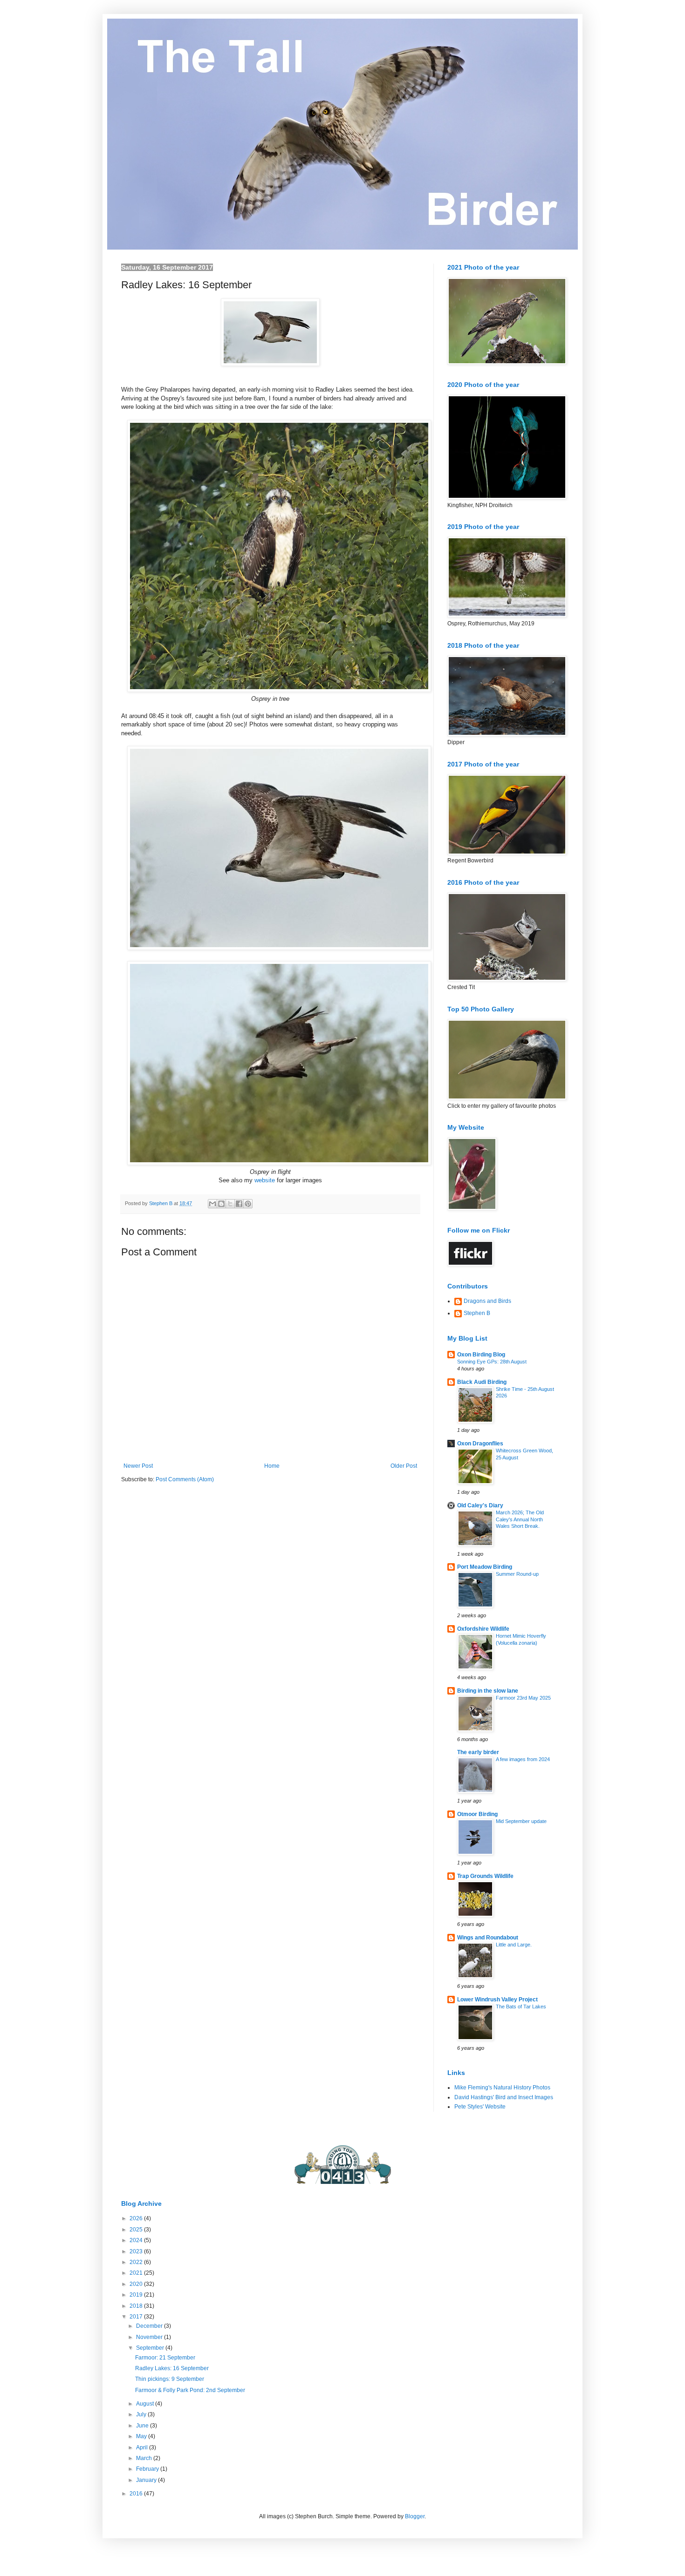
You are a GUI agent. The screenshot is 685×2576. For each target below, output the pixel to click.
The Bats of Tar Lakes (521, 2007)
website (265, 1180)
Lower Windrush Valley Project (497, 2000)
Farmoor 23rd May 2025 (523, 1698)
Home (272, 1466)
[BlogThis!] (221, 1204)
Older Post (404, 1466)
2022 (137, 2262)
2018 (137, 2306)
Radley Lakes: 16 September (172, 2368)
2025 (137, 2230)
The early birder (478, 1752)
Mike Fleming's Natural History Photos (502, 2088)
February (148, 2469)
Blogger (415, 2516)
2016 (137, 2494)
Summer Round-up (517, 1574)
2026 (137, 2218)
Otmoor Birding (477, 1814)
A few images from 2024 (523, 1759)
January (147, 2480)
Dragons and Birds (487, 1301)
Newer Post (138, 1466)
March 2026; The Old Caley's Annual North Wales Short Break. (520, 1519)
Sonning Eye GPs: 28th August (492, 1362)
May (142, 2436)
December (150, 2326)
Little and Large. (514, 1945)
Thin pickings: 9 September (170, 2379)
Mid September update (521, 1821)
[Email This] (212, 1204)
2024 (137, 2240)
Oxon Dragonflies (480, 1444)
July (142, 2414)
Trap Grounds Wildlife (485, 1876)
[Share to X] (230, 1204)
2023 (137, 2251)
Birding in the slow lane (488, 1691)
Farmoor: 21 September (165, 2358)
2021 (137, 2273)
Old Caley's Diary (480, 1505)
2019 (137, 2295)
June (143, 2426)
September (151, 2348)
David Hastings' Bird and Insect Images (504, 2097)
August (146, 2404)
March (145, 2458)
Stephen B (477, 1313)
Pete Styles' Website (480, 2107)
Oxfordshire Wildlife (483, 1629)
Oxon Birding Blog (481, 1355)
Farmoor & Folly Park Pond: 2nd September (190, 2390)
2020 (137, 2284)
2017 (137, 2317)
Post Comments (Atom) (185, 1479)
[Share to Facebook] (239, 1204)
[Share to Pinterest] (248, 1204)
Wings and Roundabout (488, 1938)
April (143, 2447)
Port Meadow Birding (485, 1567)
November (150, 2337)
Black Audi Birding (482, 1382)
